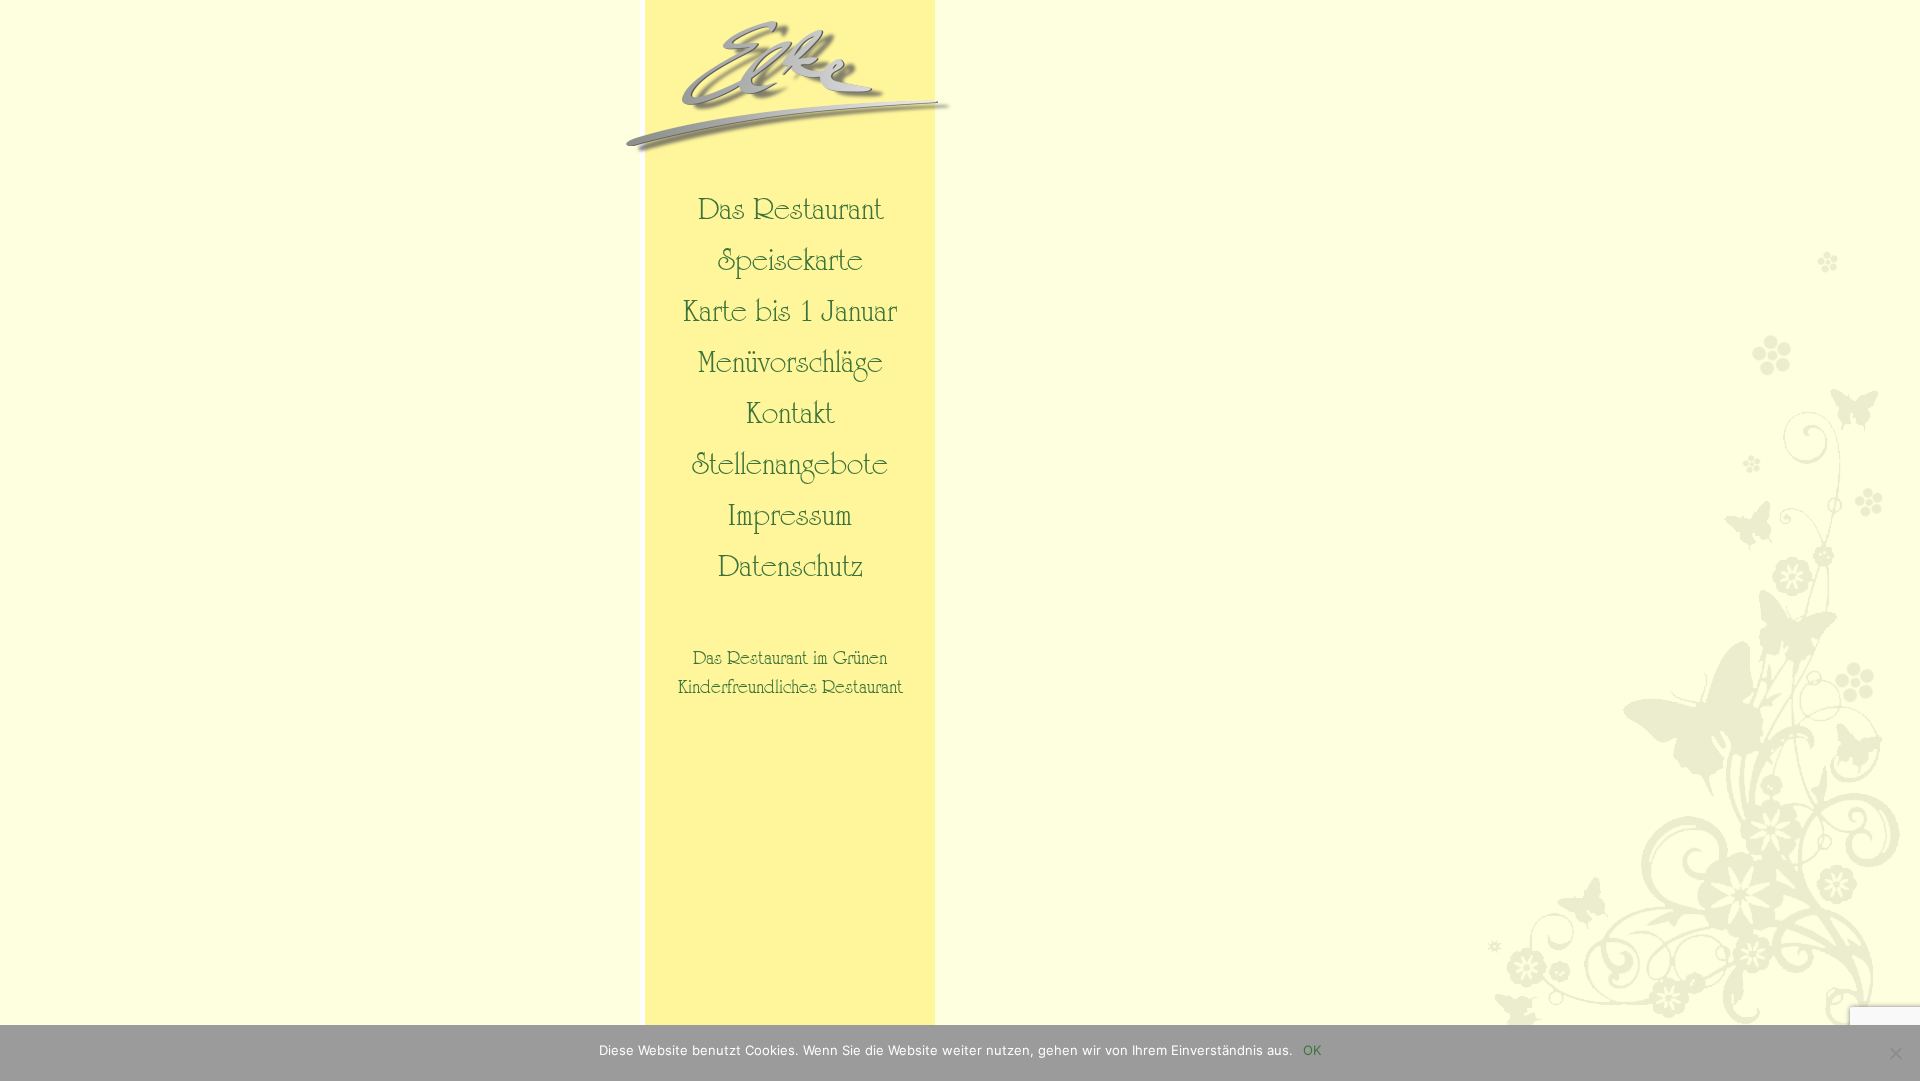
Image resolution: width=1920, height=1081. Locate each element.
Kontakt (790, 414)
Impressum (790, 516)
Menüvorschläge (790, 363)
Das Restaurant (790, 210)
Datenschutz (790, 567)
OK (1312, 1050)
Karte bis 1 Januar (790, 312)
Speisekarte (790, 261)
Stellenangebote (790, 465)
